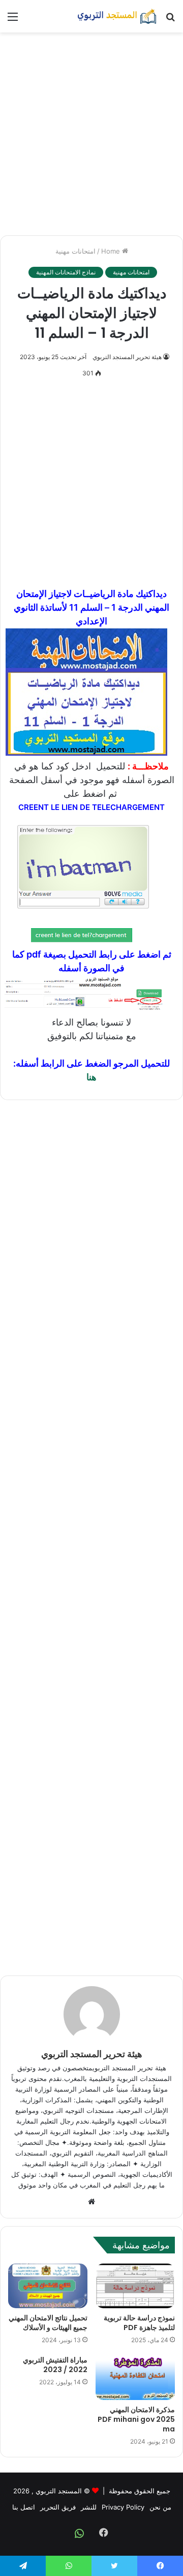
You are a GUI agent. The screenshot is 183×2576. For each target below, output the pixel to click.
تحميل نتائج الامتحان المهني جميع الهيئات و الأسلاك (48, 2323)
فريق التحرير (58, 2507)
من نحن (160, 2507)
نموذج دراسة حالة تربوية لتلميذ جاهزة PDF (139, 2323)
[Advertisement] (91, 134)
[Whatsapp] (79, 2533)
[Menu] (13, 20)
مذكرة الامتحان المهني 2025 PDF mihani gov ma (136, 2419)
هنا (91, 1077)
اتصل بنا (24, 2507)
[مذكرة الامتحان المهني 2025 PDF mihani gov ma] (135, 2378)
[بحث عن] (170, 20)
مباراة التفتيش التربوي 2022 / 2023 (55, 2365)
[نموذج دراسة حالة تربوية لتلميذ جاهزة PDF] (135, 2286)
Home (112, 251)
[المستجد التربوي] (117, 16)
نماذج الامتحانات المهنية (66, 272)
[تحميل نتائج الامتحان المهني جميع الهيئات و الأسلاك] (48, 2286)
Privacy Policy (123, 2507)
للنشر (89, 2507)
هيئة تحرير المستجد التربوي (127, 357)
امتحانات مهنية (75, 251)
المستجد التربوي (59, 2491)
